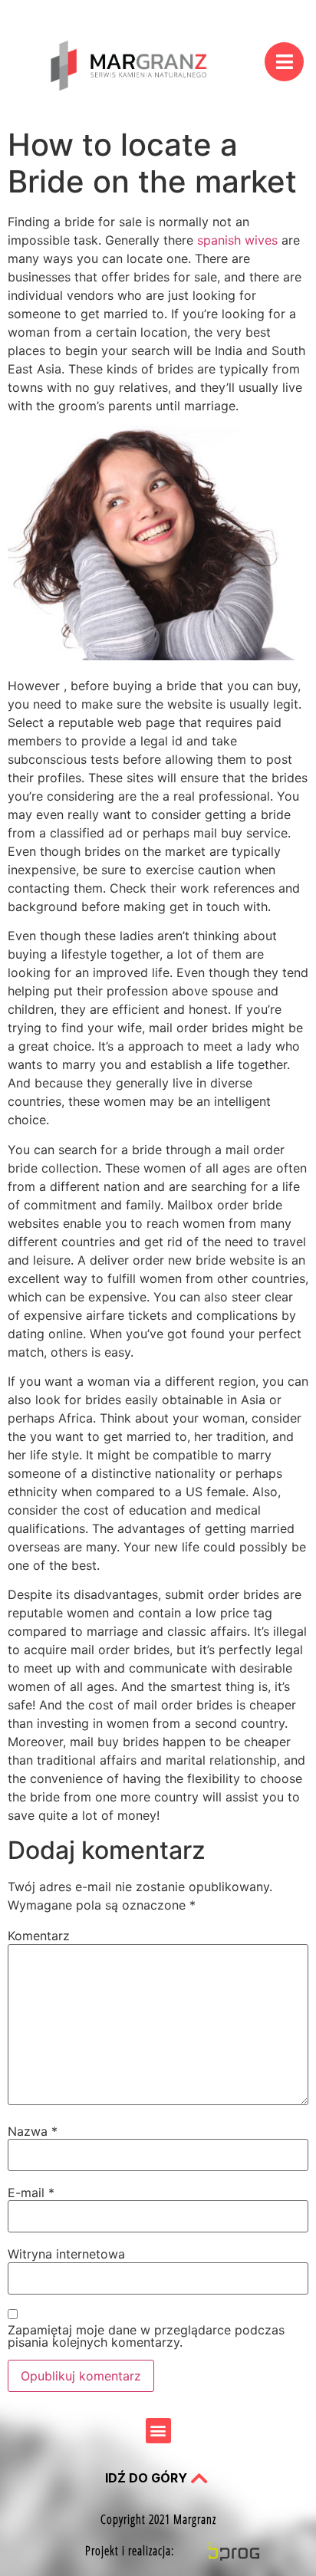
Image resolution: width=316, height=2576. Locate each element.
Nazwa (33, 2131)
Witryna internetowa (66, 2254)
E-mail (31, 2193)
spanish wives (237, 240)
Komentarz (39, 1936)
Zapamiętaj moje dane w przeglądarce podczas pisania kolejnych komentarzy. (146, 2336)
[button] (158, 2431)
